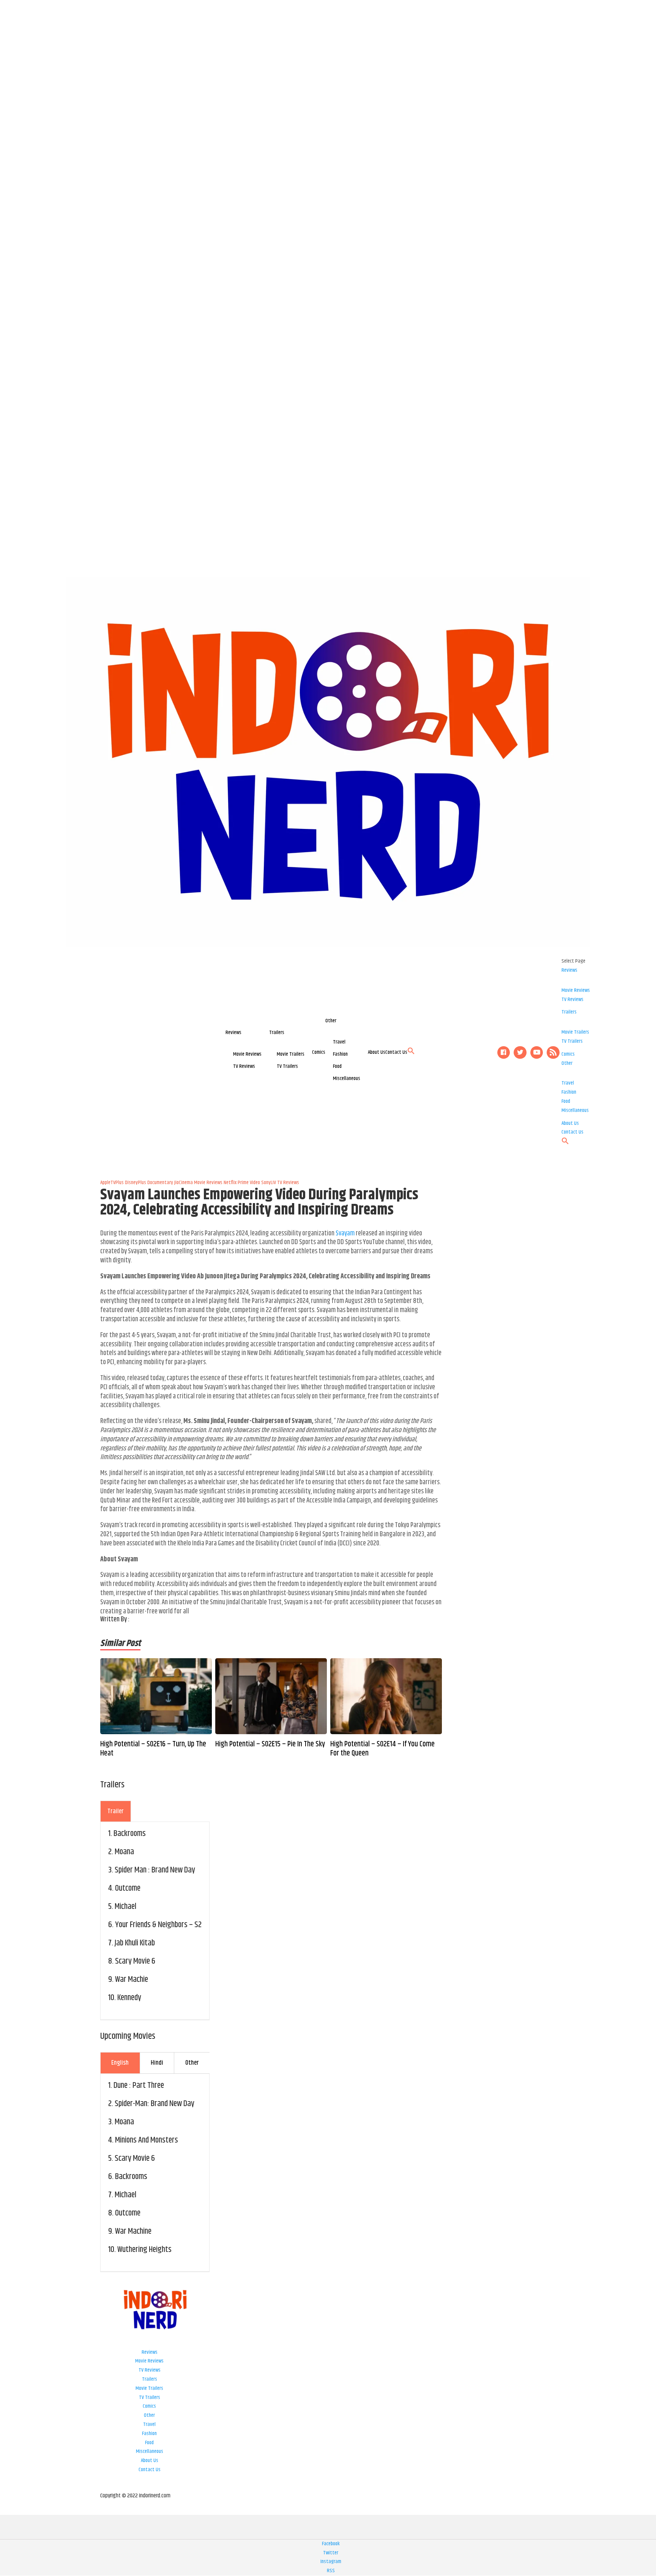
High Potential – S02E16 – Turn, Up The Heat (153, 1749)
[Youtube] (537, 1053)
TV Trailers (287, 1066)
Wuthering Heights (144, 2250)
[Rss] (553, 1053)
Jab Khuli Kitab (135, 1943)
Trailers (277, 1033)
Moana (124, 1852)
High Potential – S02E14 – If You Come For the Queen (382, 1749)
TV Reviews (244, 1066)
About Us (377, 1052)
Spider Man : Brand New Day (155, 1870)
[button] (411, 1053)
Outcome (128, 1888)
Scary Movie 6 (135, 1961)
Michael (125, 1907)
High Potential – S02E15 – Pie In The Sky (270, 1744)
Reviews (233, 1033)
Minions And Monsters (147, 2140)
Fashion (340, 1054)
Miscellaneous (347, 1078)
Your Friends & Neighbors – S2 (158, 1925)
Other (331, 1021)
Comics (319, 1052)
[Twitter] (520, 1053)
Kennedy (129, 1998)
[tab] (116, 1811)
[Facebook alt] (504, 1053)
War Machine (133, 2231)
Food (337, 1066)
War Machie (132, 1980)
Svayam (345, 1233)
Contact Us (396, 1052)
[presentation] (116, 1811)
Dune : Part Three (139, 2086)
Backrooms (130, 1834)
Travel (339, 1042)
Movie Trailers (291, 1054)
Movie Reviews (247, 1054)
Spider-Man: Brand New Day (155, 2104)
